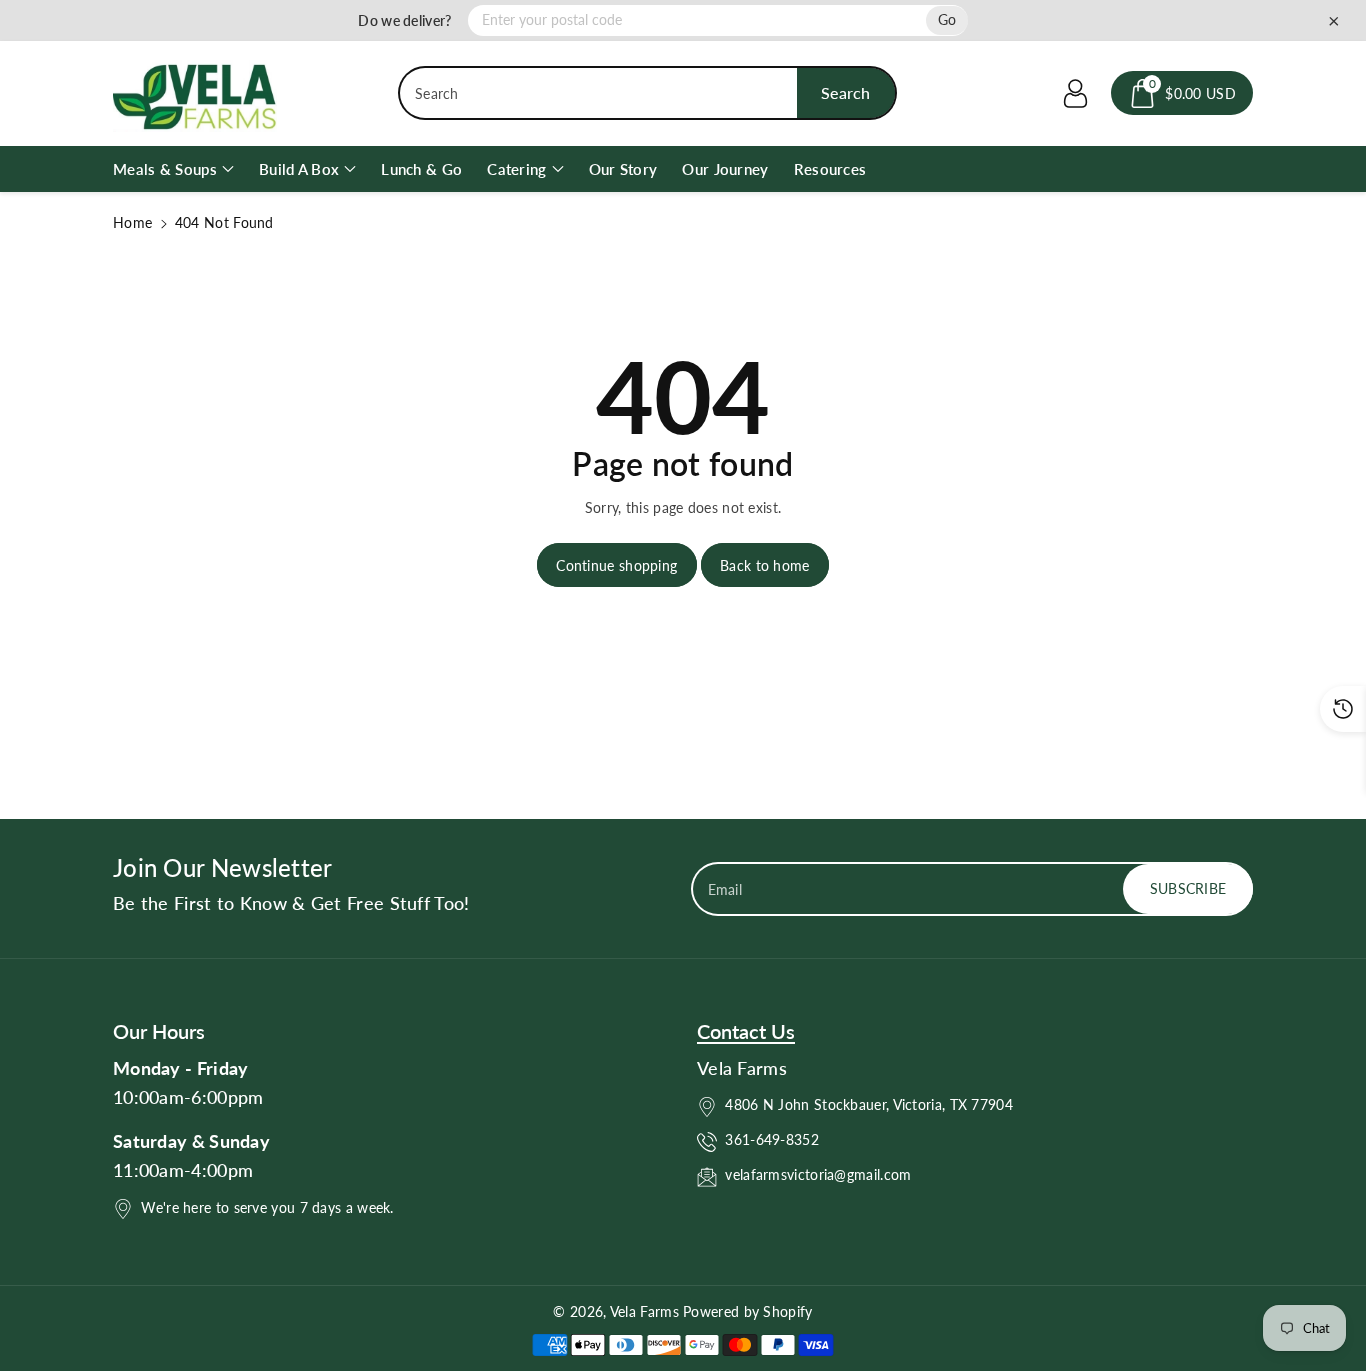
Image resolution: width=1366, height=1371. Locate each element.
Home (132, 222)
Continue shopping (616, 565)
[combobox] (647, 93)
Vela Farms (646, 1311)
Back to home (765, 565)
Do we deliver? (404, 20)
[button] (1182, 93)
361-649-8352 (772, 1139)
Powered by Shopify (747, 1311)
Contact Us (746, 1031)
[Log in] (1075, 93)
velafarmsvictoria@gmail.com (818, 1174)
